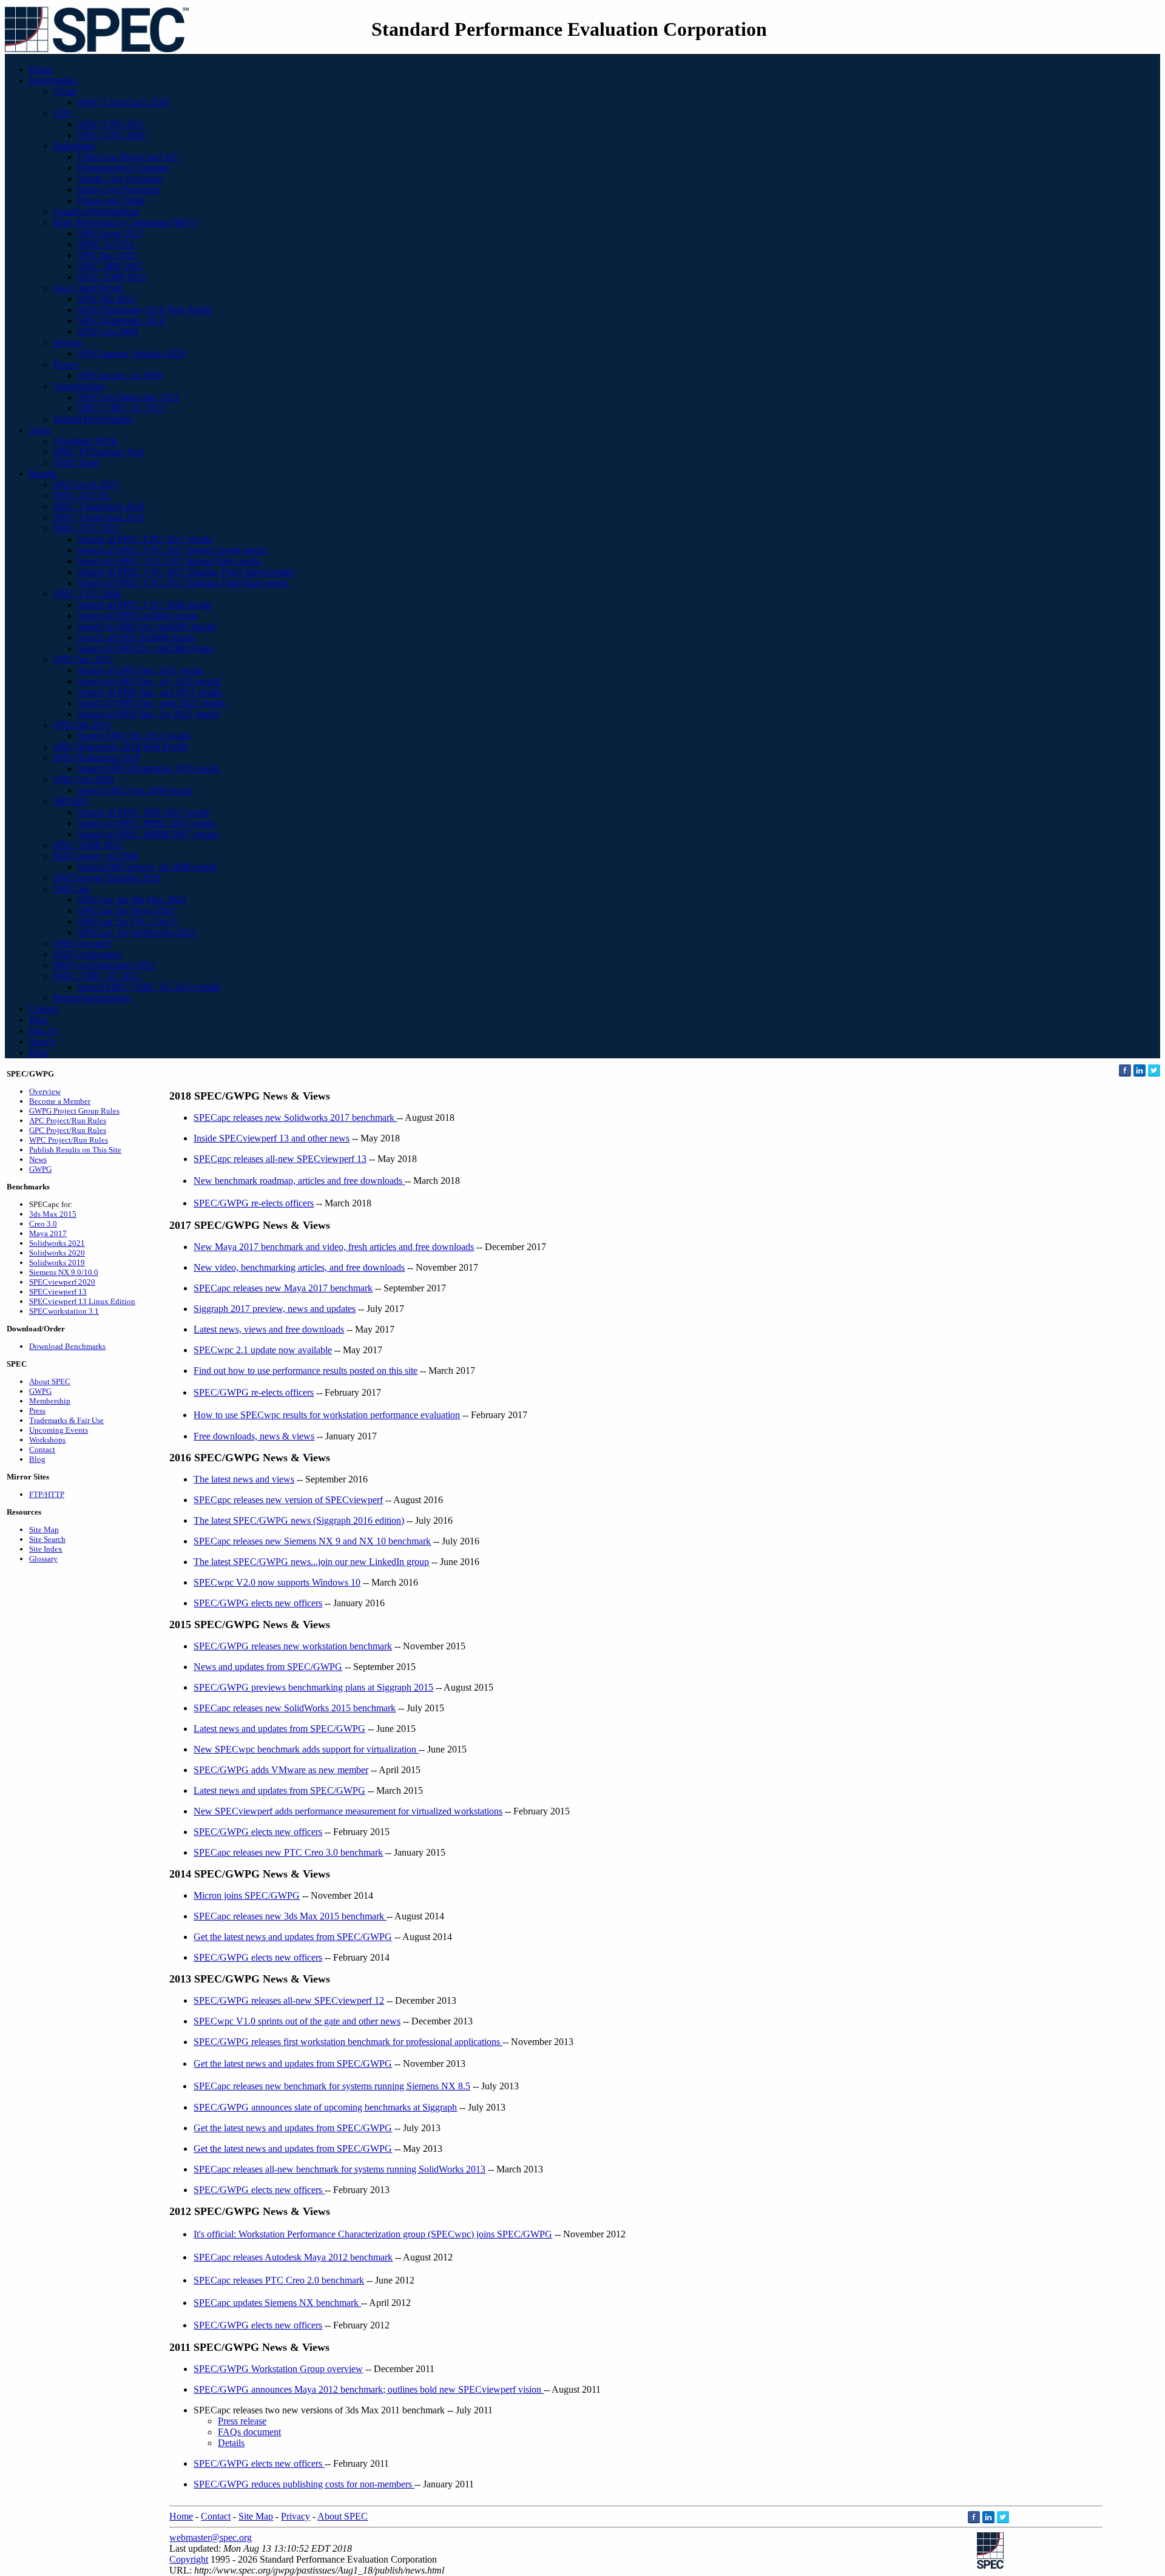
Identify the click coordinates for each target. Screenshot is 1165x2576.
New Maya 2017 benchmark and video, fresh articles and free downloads (334, 1247)
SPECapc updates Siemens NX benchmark (277, 2303)
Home (41, 69)
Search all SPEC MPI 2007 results (144, 812)
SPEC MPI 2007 (110, 266)
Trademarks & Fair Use (66, 1420)
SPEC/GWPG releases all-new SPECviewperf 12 (289, 2000)
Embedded (74, 146)
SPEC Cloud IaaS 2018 (123, 102)
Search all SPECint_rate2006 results (147, 627)
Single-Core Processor (120, 179)
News (38, 1159)
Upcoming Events (59, 1430)
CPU (63, 113)
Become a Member (60, 1101)
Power (66, 364)
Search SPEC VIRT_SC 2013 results (149, 987)
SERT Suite (76, 463)
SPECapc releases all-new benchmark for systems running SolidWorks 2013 (339, 2169)
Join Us (44, 1031)
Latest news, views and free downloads (269, 1329)
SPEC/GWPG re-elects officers (254, 1203)
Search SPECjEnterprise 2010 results (149, 769)
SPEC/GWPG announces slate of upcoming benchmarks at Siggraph (325, 2107)
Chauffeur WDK (86, 441)
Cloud (65, 91)
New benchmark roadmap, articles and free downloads (299, 1181)
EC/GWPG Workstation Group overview (284, 2369)
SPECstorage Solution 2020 (131, 353)
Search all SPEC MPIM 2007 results (148, 834)
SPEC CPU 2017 (111, 124)
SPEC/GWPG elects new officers (258, 1603)
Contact (44, 1009)
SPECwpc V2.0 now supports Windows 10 (277, 1582)
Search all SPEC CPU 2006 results (145, 605)
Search (42, 1042)
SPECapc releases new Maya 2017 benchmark (283, 1288)
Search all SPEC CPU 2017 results (145, 539)
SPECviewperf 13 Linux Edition (82, 1301)
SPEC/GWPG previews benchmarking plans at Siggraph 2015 (313, 1687)
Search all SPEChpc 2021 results (141, 670)
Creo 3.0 (43, 1224)
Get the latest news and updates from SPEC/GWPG (293, 1937)
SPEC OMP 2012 (112, 277)
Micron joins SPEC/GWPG (247, 1895)
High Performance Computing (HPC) (125, 222)
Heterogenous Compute (123, 168)
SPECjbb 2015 (106, 299)
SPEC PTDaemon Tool (99, 452)
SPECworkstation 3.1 (64, 1311)
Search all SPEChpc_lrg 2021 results (148, 714)
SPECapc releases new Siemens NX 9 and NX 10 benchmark (312, 1541)
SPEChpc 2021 (107, 255)
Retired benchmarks (92, 998)
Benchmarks (53, 80)
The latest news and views (244, 1479)
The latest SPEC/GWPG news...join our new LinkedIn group (311, 1562)
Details (231, 2443)
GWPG (40, 1169)
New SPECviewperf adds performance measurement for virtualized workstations (348, 1811)
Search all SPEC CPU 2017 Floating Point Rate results (183, 583)
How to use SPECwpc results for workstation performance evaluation (327, 1415)
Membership (50, 1401)
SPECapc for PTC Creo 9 (127, 921)
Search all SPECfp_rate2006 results (146, 648)
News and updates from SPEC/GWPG (268, 1667)
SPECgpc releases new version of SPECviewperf (288, 1500)
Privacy (295, 2516)
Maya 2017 (48, 1233)
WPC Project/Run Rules (69, 1140)
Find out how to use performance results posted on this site (306, 1371)
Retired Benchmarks (93, 419)
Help (39, 1053)
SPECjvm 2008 (108, 332)
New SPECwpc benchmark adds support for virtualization (306, 1749)
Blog (39, 1020)
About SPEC (50, 1381)
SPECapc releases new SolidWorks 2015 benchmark (295, 1708)
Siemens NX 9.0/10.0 (64, 1272)
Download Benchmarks (67, 1346)
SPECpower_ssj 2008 (120, 375)
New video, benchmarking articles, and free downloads (299, 1267)
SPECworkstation (88, 954)
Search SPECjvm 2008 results (135, 790)
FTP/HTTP (47, 1494)
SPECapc (72, 889)
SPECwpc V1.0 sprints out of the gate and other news (297, 2021)
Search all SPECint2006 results (137, 616)
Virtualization (79, 386)
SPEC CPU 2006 (111, 135)
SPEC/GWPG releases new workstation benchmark (293, 1646)
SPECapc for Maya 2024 (126, 911)
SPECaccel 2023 (110, 233)
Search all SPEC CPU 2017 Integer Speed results (172, 550)
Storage (68, 343)
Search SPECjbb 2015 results (134, 736)
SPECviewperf (82, 943)
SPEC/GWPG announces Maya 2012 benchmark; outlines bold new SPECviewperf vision (369, 2389)
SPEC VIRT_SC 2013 (121, 408)
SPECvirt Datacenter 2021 (129, 397)
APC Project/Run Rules (68, 1121)
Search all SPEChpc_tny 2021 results (149, 681)
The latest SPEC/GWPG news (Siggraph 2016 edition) (299, 1520)
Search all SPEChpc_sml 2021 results (150, 692)
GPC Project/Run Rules (68, 1130)
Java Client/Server (88, 288)
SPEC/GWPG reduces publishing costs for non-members (304, 2484)
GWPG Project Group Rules (74, 1111)
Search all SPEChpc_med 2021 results (151, 703)
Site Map (44, 1530)
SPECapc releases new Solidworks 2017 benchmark (295, 1117)
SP (199, 2369)
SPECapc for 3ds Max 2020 (132, 900)
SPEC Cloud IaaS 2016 (99, 517)
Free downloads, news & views (254, 1436)
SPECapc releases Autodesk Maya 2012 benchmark (293, 2257)
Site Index (46, 1549)
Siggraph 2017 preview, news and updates (275, 1309)
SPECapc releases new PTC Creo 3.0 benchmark (288, 1852)
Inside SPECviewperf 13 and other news (272, 1138)
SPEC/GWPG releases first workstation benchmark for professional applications (348, 2042)
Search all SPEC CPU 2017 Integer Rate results (169, 561)
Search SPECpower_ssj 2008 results (147, 867)
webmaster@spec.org (211, 2537)
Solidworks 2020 (57, 1253)
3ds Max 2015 (53, 1214)
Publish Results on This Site (75, 1150)
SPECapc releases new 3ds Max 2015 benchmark (290, 1916)
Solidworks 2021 (57, 1243)
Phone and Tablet (111, 201)
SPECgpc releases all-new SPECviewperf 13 (280, 1159)
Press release (242, 2421)
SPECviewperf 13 (58, 1292)
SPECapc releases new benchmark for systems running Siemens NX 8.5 (332, 2086)
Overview (45, 1091)
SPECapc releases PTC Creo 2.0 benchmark (279, 2280)
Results (43, 474)
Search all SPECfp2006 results (137, 637)
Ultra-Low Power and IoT (128, 157)
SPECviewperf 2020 (62, 1282)
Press (37, 1411)
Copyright (189, 2559)
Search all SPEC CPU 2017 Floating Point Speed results (186, 572)
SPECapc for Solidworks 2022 (137, 932)
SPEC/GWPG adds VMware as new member (281, 1770)
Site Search (47, 1539)
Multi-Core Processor (119, 190)
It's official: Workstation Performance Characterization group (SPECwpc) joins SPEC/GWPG (373, 2234)
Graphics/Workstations (97, 211)
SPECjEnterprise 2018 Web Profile (145, 310)
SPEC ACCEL (107, 244)
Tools (40, 430)
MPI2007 (72, 801)
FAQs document (249, 2432)
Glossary (43, 1559)
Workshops (47, 1440)
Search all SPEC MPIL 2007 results (146, 823)
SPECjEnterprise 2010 (121, 321)
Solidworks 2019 (57, 1263)
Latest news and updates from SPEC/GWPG (279, 1729)
